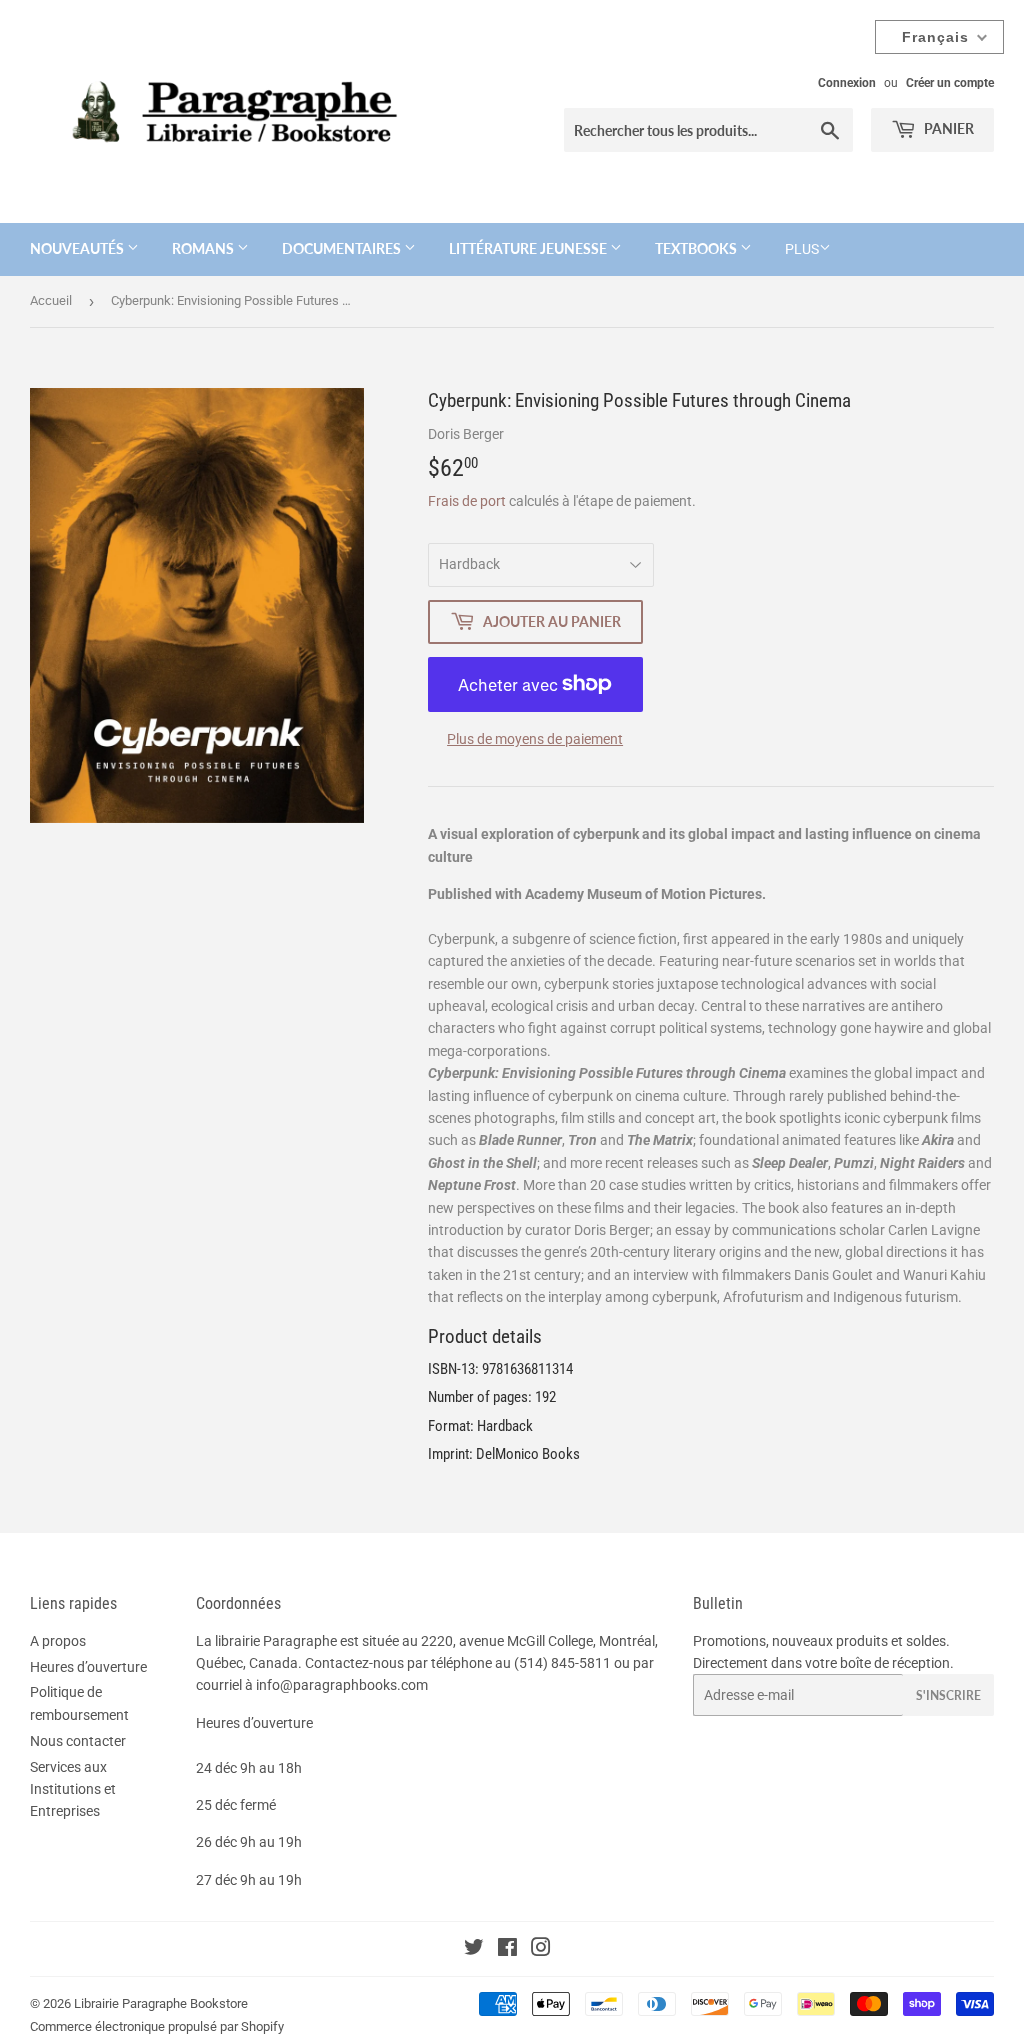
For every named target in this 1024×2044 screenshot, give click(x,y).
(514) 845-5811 (562, 1663)
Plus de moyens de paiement (535, 739)
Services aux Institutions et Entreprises (73, 1789)
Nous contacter (78, 1741)
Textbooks (697, 248)
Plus (802, 249)
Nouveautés (78, 248)
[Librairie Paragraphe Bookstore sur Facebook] (507, 1950)
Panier (947, 128)
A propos (58, 1641)
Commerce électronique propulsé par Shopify (157, 2026)
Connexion (847, 83)
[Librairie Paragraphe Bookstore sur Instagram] (541, 1950)
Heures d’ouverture (88, 1667)
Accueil (51, 300)
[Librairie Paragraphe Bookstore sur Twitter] (474, 1950)
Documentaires (343, 248)
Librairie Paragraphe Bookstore (161, 2003)
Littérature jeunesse (529, 248)
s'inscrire (948, 1695)
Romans (204, 248)
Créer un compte (950, 83)
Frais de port (467, 501)
